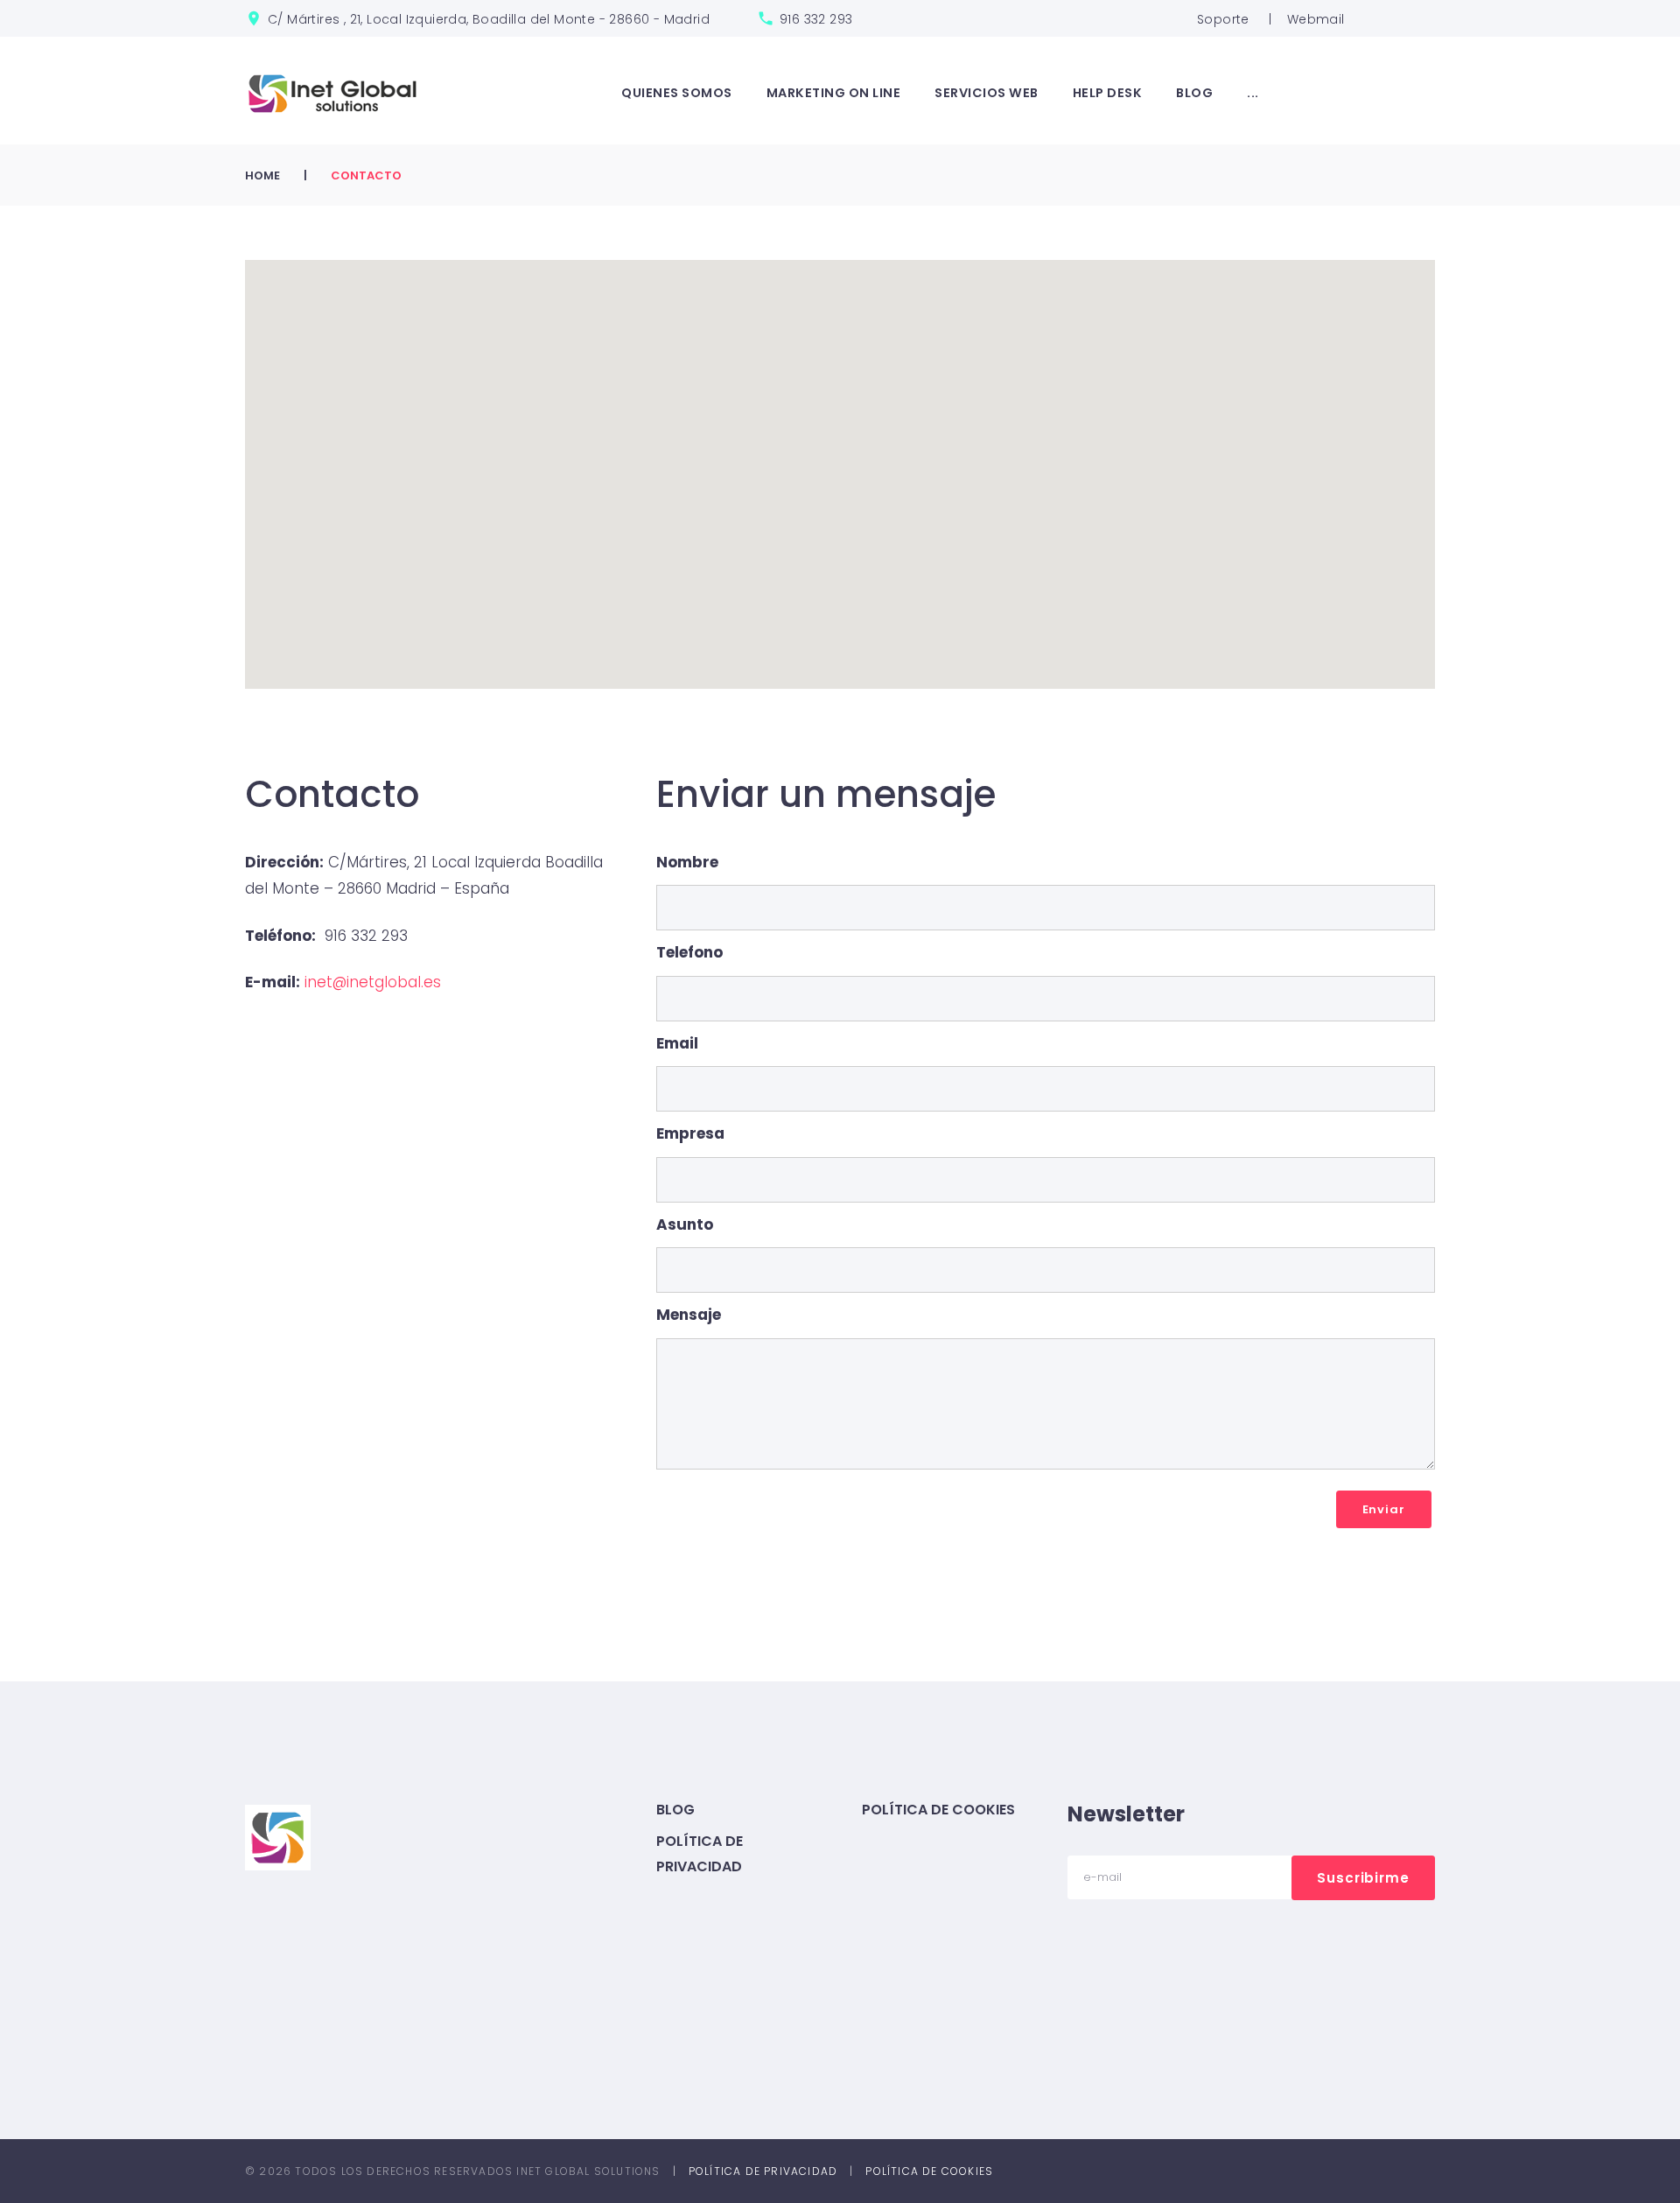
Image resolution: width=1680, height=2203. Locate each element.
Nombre (687, 862)
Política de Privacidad (763, 2171)
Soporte (1223, 19)
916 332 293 (816, 19)
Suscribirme (1363, 1878)
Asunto (685, 1224)
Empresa (690, 1133)
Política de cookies (938, 1810)
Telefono (689, 952)
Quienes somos (677, 93)
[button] (840, 451)
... (1253, 93)
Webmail (1316, 19)
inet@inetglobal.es (373, 982)
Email (677, 1043)
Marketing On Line (834, 93)
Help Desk (1108, 93)
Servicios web (987, 93)
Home (262, 175)
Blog (1194, 93)
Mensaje (689, 1315)
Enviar (1384, 1509)
